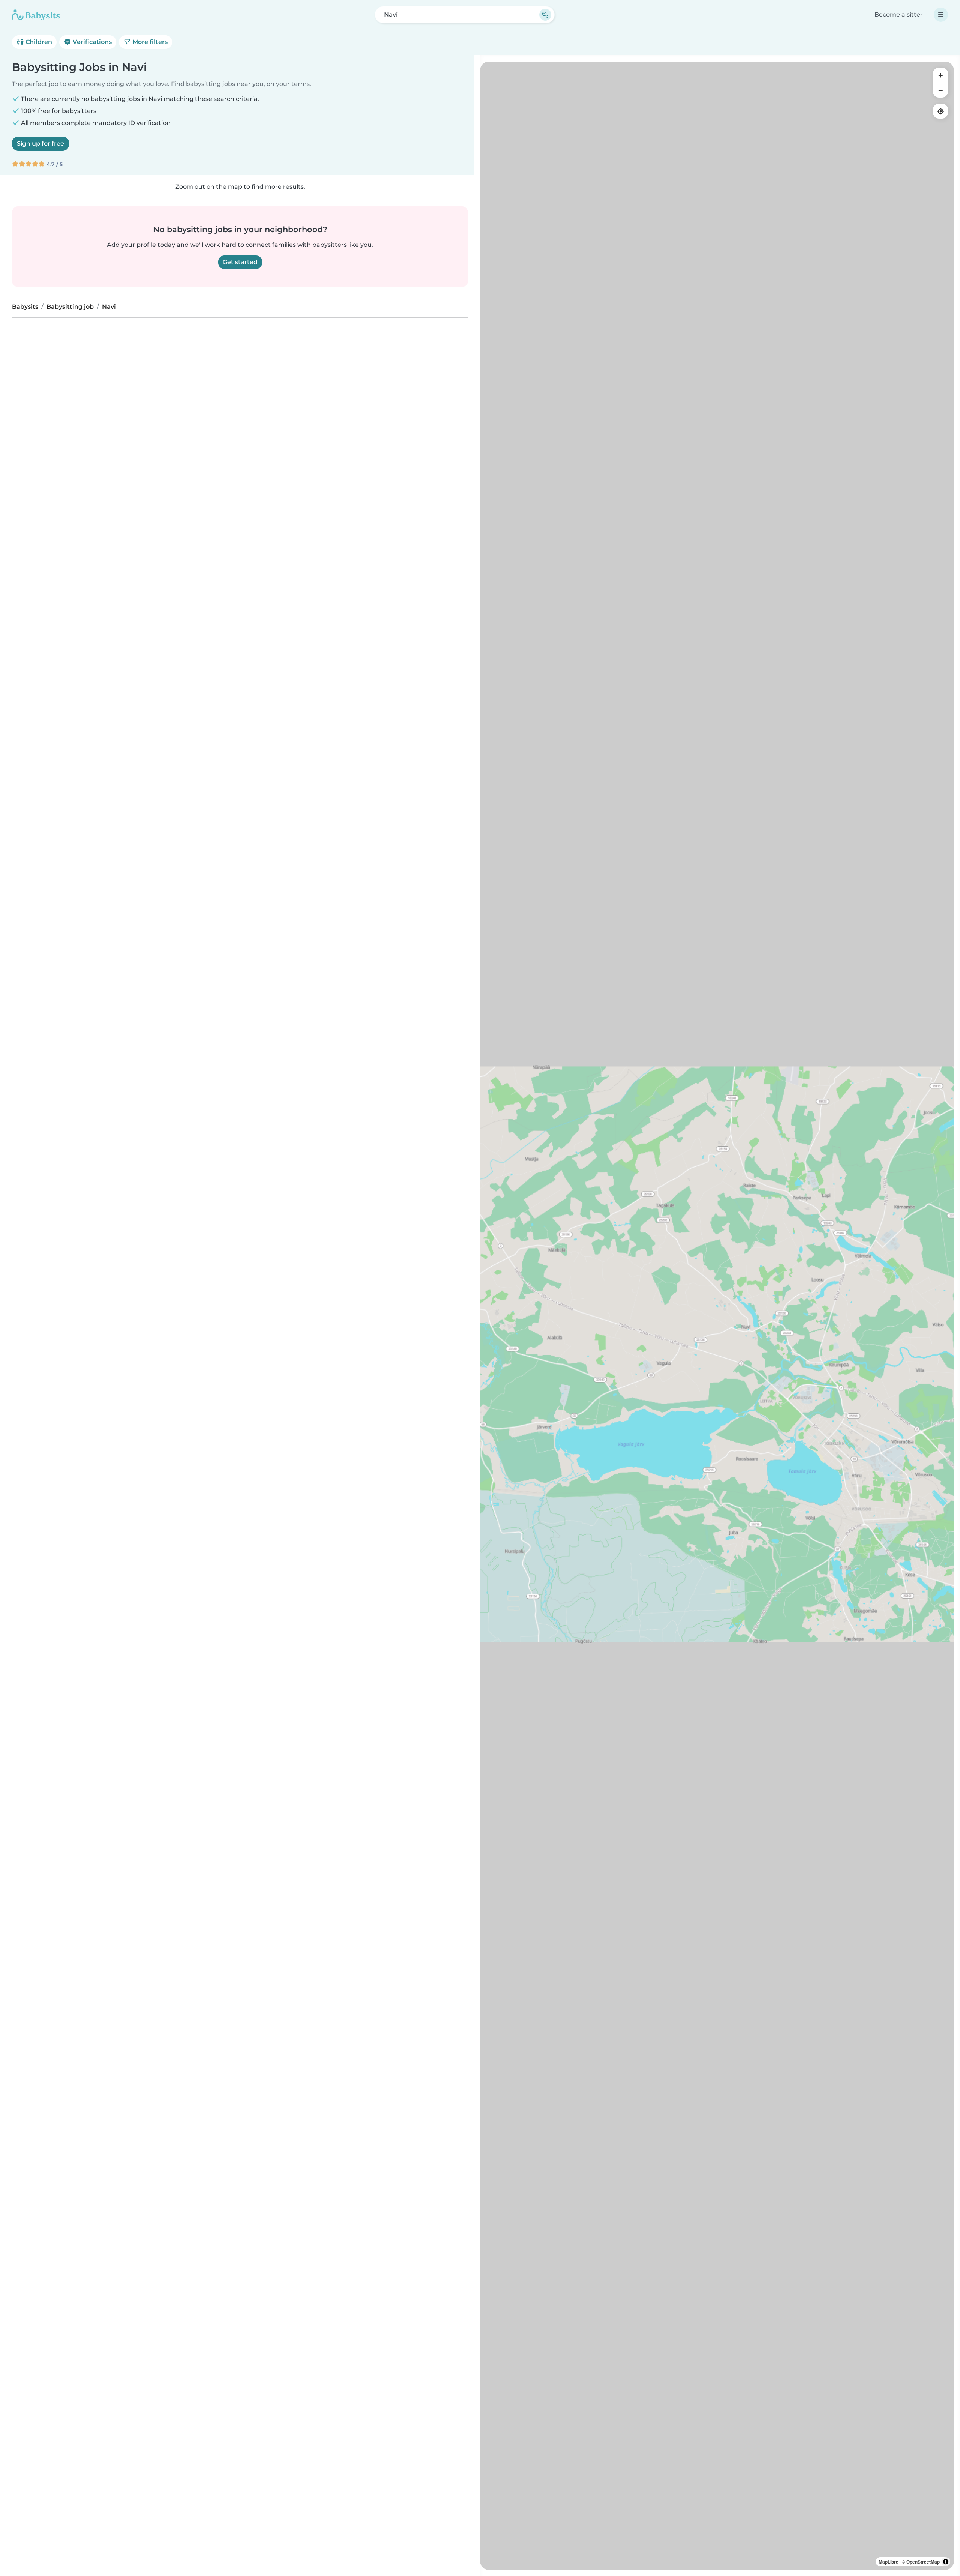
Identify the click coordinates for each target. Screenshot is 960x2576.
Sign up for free (40, 143)
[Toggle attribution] (946, 2562)
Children (38, 42)
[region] (717, 1316)
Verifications (91, 42)
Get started (240, 262)
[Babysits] (36, 15)
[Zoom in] (940, 75)
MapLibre (889, 2562)
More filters (149, 42)
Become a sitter (899, 14)
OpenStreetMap (923, 2562)
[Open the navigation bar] (941, 15)
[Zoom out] (940, 90)
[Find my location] (940, 111)
